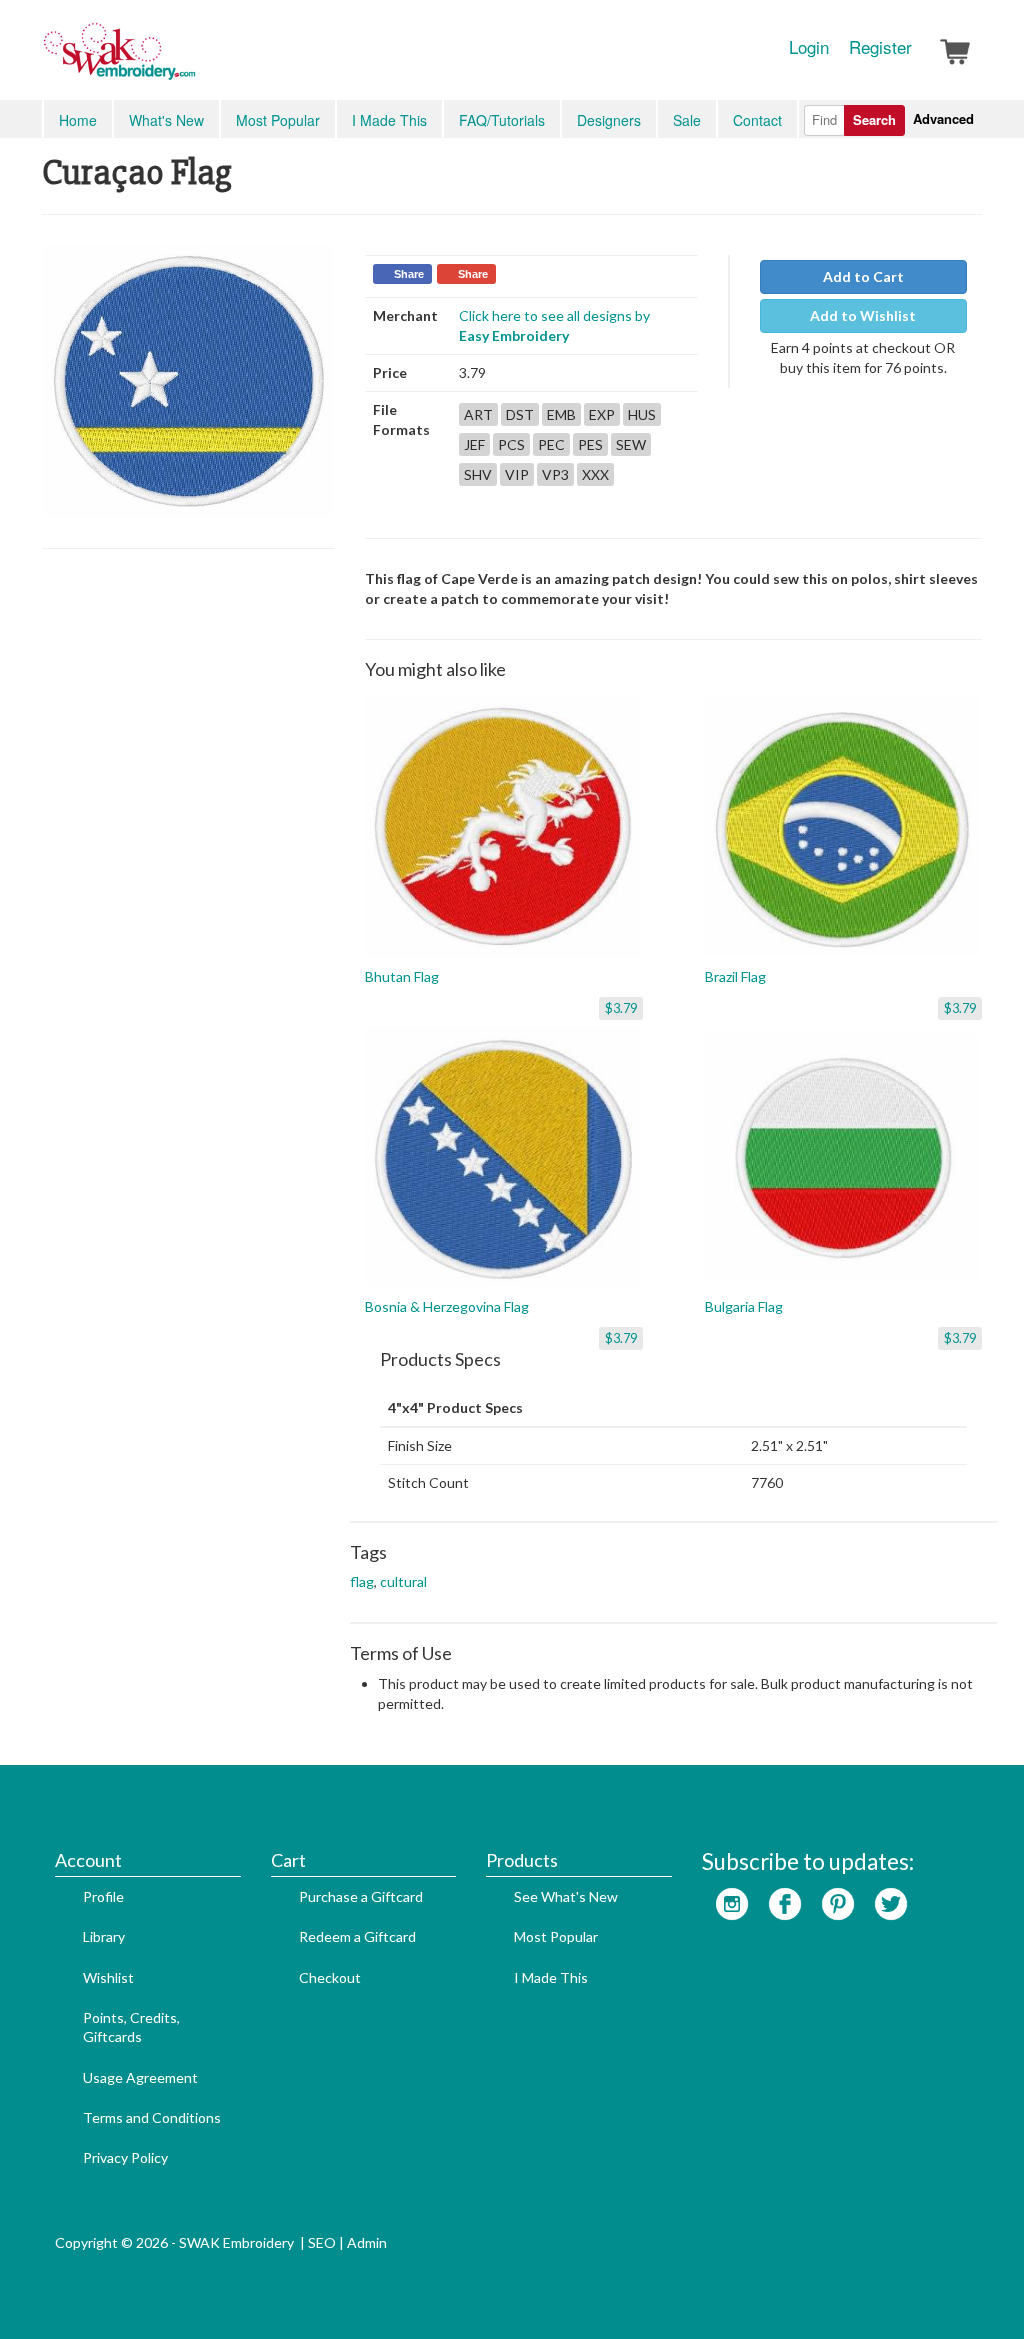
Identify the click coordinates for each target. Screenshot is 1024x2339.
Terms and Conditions (152, 2117)
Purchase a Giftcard (361, 1896)
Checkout (330, 1977)
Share (409, 274)
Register (880, 47)
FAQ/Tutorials (502, 120)
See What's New (566, 1896)
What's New (166, 120)
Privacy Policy (125, 2157)
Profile (103, 1896)
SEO (322, 2242)
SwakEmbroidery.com (192, 60)
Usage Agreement (140, 2077)
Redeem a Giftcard (357, 1936)
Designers (609, 120)
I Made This (389, 120)
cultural (403, 1581)
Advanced (943, 118)
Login (809, 47)
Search (874, 119)
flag (362, 1581)
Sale (687, 120)
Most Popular (278, 120)
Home (78, 120)
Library (104, 1936)
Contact (757, 120)
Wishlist (108, 1977)
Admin (367, 2242)
